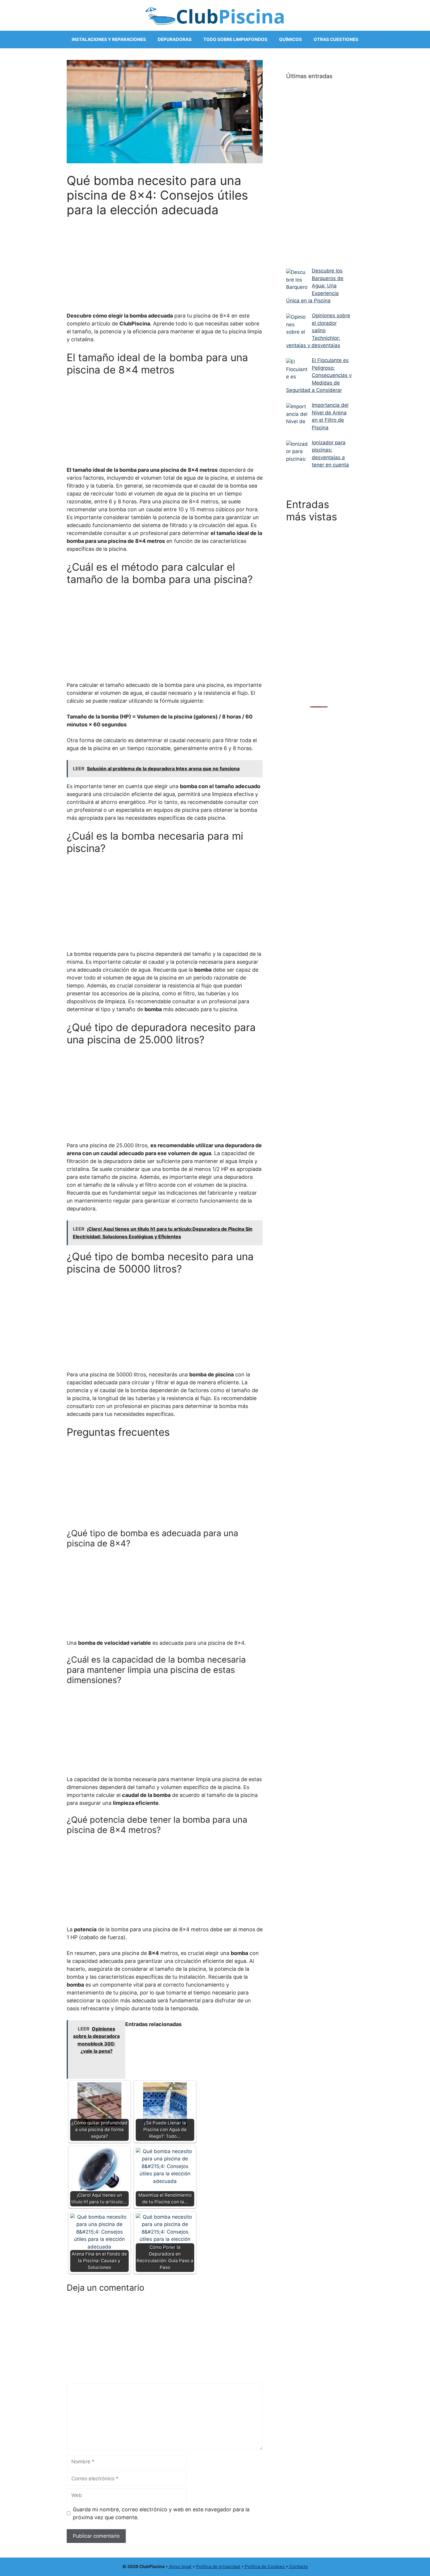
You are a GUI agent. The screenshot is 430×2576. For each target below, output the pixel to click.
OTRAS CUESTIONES (336, 39)
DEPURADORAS (175, 39)
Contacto (298, 2566)
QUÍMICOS (290, 39)
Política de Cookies (265, 2566)
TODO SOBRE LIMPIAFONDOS (235, 39)
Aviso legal (180, 2566)
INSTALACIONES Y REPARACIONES (109, 39)
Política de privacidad (219, 2566)
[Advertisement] (165, 261)
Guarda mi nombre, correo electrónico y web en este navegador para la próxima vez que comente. (161, 2513)
